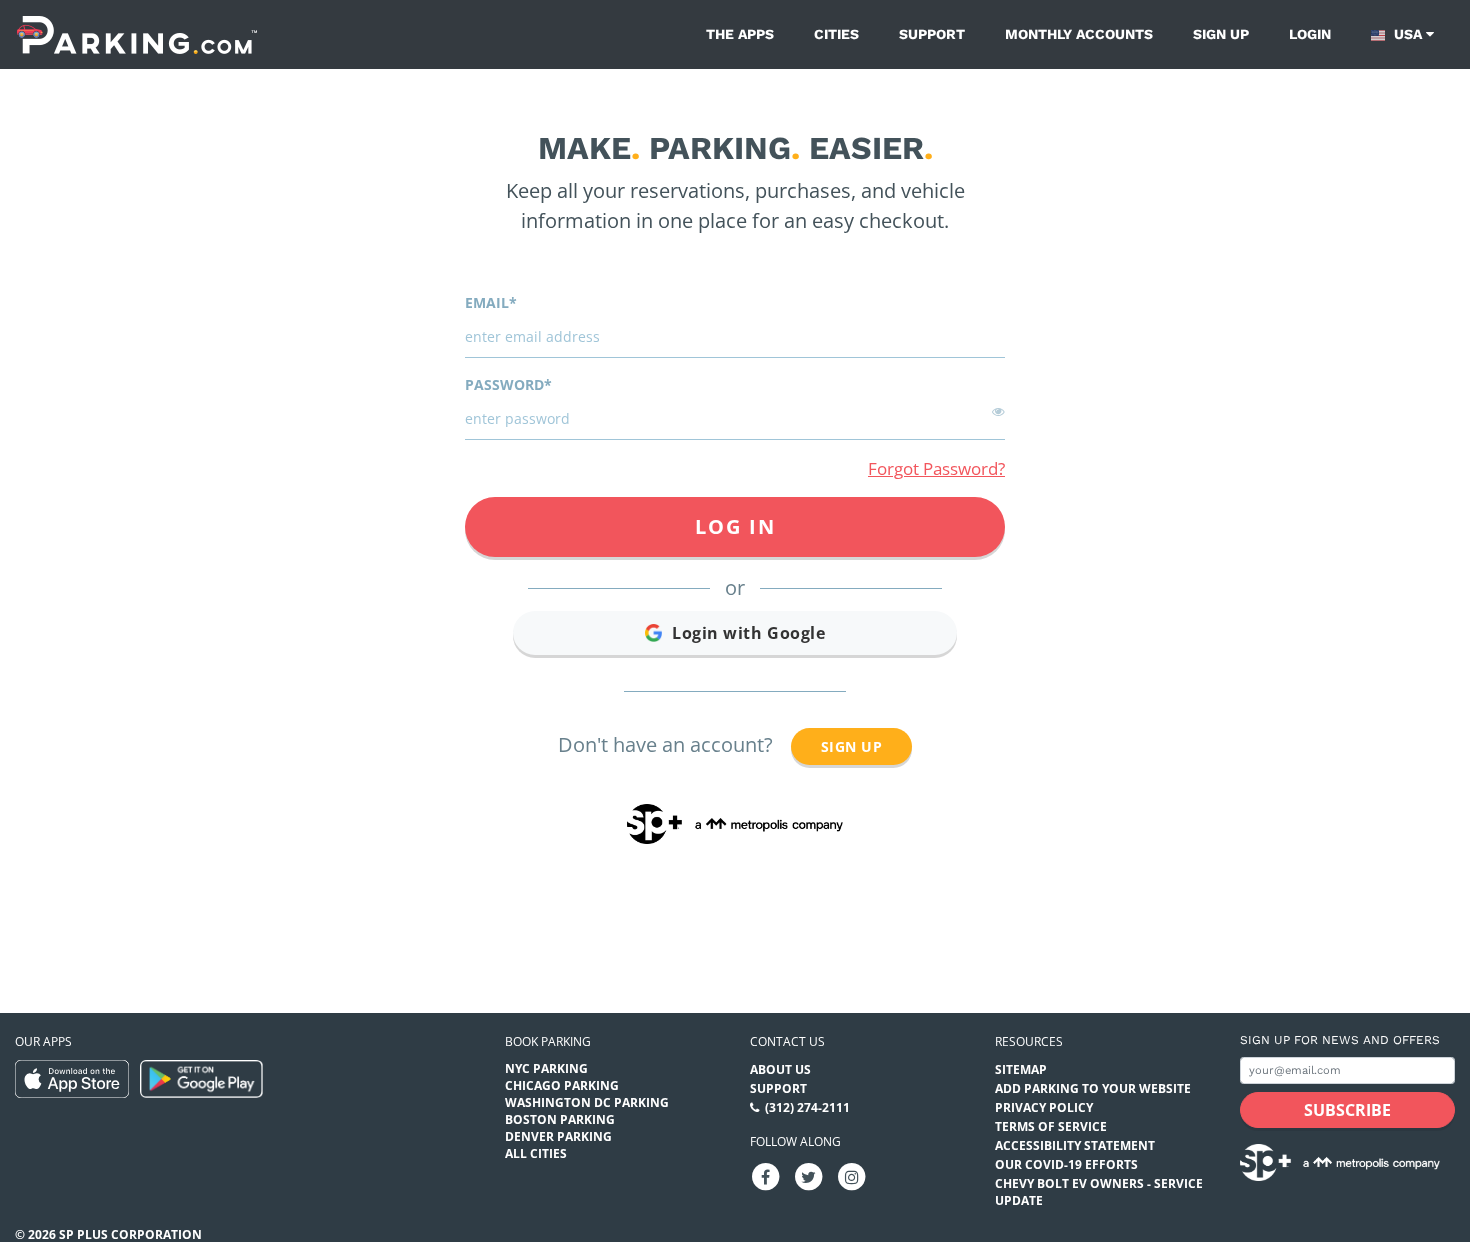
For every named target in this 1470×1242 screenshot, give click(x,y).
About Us (780, 1069)
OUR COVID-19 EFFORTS (1066, 1164)
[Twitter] (809, 1175)
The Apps (740, 34)
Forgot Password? (936, 468)
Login (1310, 34)
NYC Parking (546, 1068)
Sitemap (1021, 1069)
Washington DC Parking (587, 1102)
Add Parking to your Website (1093, 1088)
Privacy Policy (1044, 1107)
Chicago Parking (562, 1085)
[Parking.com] (137, 34)
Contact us (787, 1041)
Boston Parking (560, 1119)
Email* (491, 302)
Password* (508, 384)
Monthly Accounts (1079, 34)
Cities (836, 34)
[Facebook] (766, 1175)
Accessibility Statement (1075, 1145)
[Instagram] (852, 1175)
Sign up (1221, 34)
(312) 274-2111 (807, 1107)
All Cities (536, 1153)
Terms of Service (1051, 1126)
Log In (735, 526)
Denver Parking (558, 1136)
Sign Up (851, 746)
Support (932, 34)
